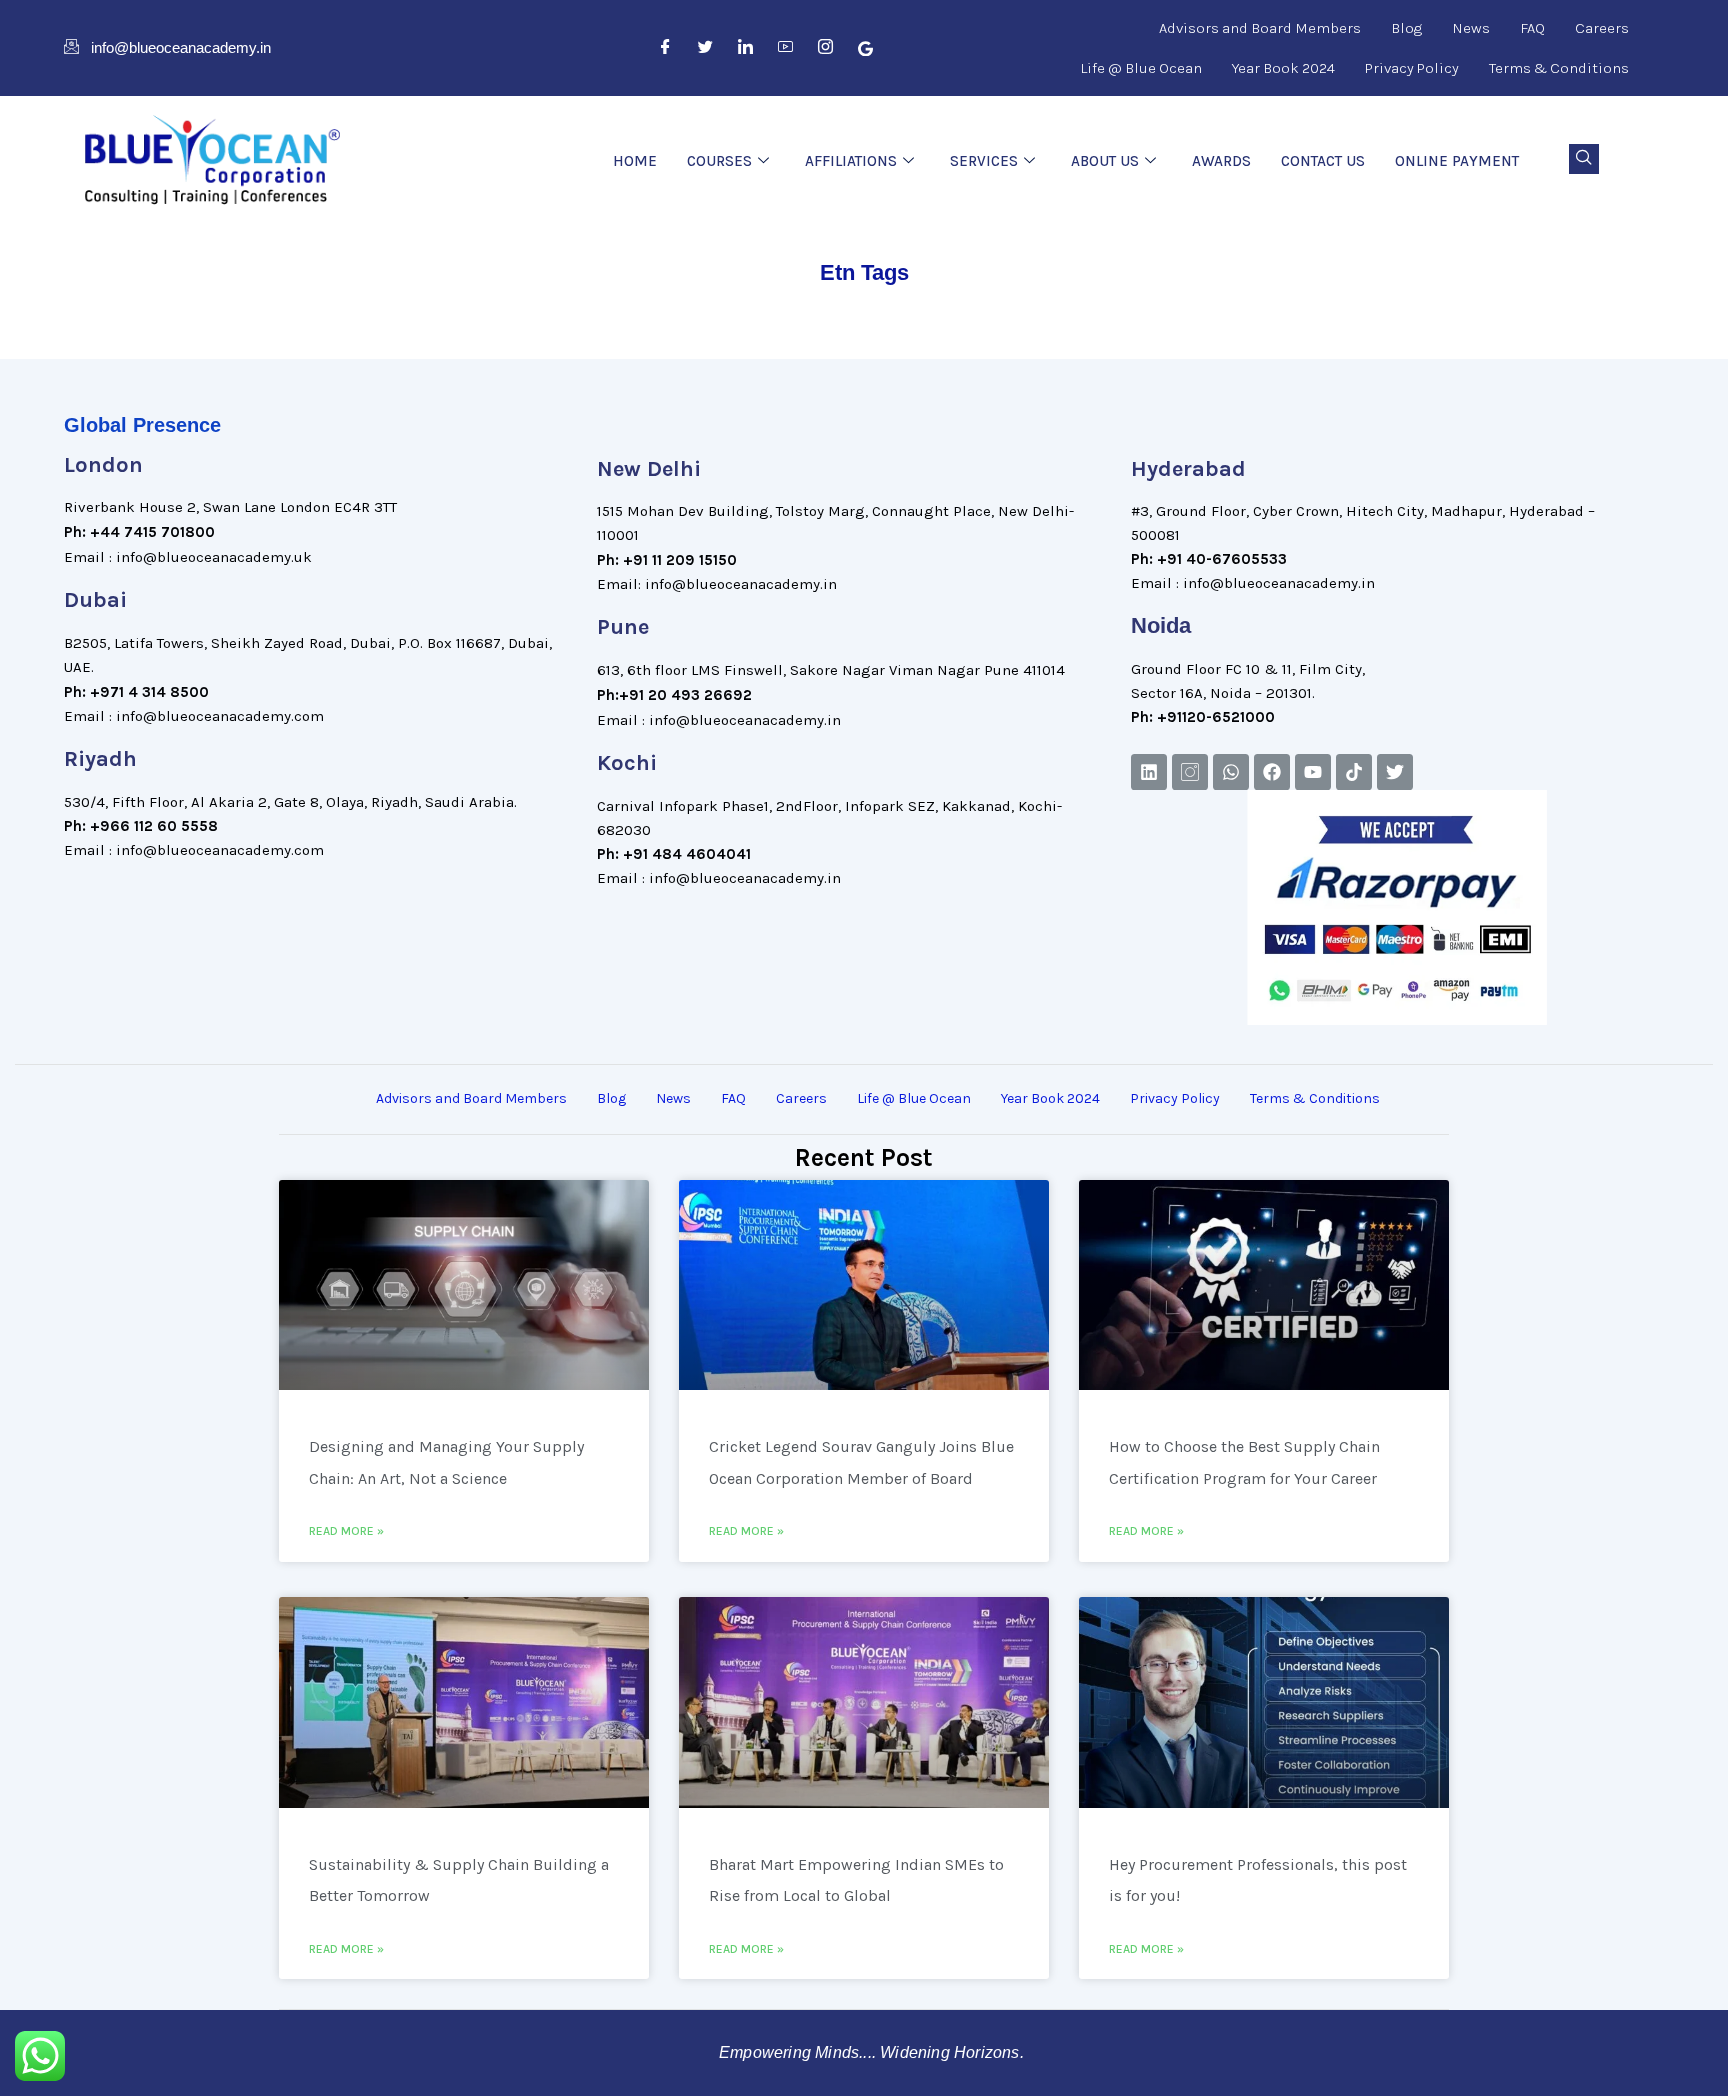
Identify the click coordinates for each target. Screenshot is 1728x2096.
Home (635, 161)
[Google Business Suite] (866, 48)
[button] (1584, 159)
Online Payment (1457, 161)
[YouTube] (786, 48)
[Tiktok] (1354, 772)
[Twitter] (706, 48)
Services (984, 161)
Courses (719, 161)
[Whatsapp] (1231, 772)
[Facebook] (666, 48)
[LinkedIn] (746, 48)
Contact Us (1323, 161)
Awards (1221, 161)
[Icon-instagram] (1190, 772)
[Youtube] (1313, 772)
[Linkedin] (1149, 772)
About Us (1105, 161)
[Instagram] (826, 48)
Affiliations (851, 161)
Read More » (346, 1531)
